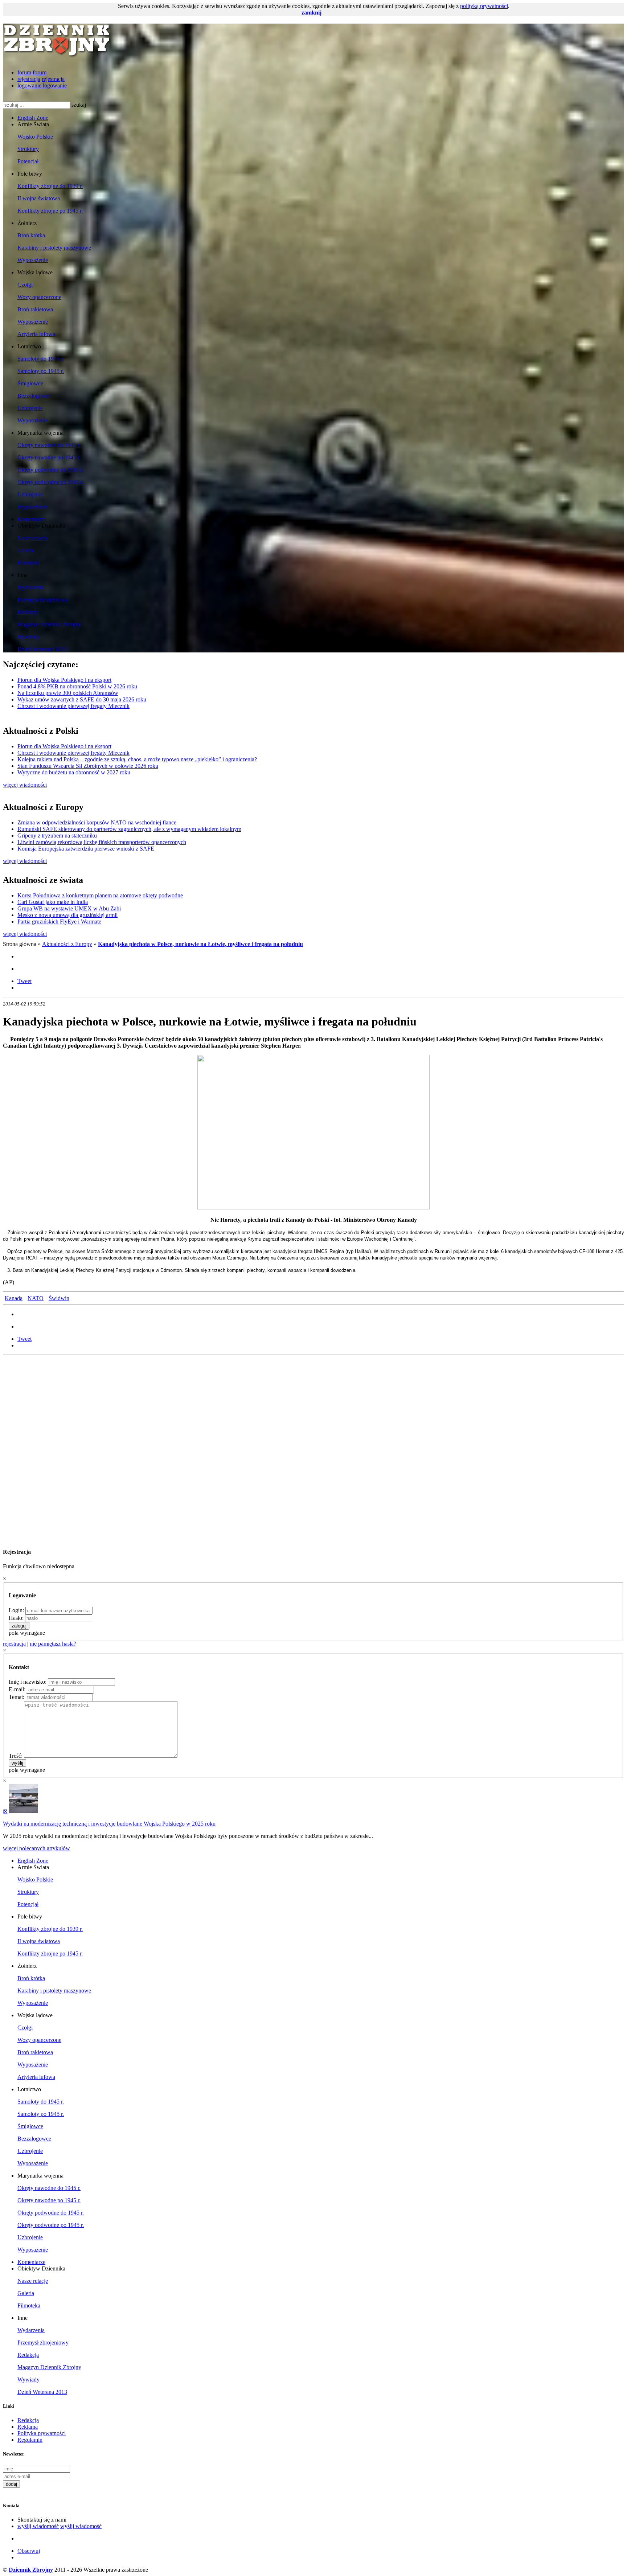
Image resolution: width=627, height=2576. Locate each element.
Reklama (28, 2427)
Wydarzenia (31, 587)
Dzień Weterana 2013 (42, 649)
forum (24, 72)
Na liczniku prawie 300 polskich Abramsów (68, 693)
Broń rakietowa (35, 309)
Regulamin (30, 2440)
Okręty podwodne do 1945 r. (51, 470)
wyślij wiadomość (38, 2526)
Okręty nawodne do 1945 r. (49, 445)
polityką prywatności (484, 6)
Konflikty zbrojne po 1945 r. (50, 211)
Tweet (24, 981)
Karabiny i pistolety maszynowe (54, 248)
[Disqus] (313, 1449)
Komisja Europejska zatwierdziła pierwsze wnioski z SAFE (86, 849)
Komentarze (31, 519)
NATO (36, 1298)
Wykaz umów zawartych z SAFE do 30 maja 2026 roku (82, 699)
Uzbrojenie (30, 408)
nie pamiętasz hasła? (53, 1644)
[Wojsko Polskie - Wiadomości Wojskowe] (57, 54)
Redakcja (28, 612)
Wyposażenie (33, 260)
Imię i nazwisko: (28, 1682)
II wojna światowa (39, 198)
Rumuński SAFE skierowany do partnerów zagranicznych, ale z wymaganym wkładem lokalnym (129, 829)
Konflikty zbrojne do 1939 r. (50, 186)
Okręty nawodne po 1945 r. (49, 457)
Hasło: (16, 1618)
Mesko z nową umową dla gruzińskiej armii (67, 915)
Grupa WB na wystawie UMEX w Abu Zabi (69, 908)
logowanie (29, 85)
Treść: (16, 1756)
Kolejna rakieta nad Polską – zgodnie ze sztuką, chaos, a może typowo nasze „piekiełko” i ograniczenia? (137, 759)
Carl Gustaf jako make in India (53, 902)
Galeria (26, 550)
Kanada (14, 1298)
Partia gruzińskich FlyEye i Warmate (59, 922)
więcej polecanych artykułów (36, 1848)
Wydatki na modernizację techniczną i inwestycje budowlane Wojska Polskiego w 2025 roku (109, 1824)
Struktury (28, 149)
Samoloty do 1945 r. (41, 359)
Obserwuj (29, 2551)
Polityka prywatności (42, 2433)
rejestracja (29, 79)
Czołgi (25, 285)
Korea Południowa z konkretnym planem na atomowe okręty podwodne (100, 895)
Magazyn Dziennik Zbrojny (49, 624)
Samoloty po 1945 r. (41, 371)
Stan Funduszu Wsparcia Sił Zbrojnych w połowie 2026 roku (88, 766)
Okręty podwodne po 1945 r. (51, 482)
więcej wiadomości (25, 785)
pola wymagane (27, 1633)
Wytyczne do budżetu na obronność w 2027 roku (74, 772)
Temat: (17, 1697)
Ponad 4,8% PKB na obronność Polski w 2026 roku (77, 686)
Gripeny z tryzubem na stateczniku (57, 836)
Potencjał (28, 161)
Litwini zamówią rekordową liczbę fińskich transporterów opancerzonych (102, 842)
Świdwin (59, 1298)
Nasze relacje (33, 538)
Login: (16, 1610)
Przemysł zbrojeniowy (43, 600)
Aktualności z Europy (67, 944)
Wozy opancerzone (39, 297)
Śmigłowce (30, 383)
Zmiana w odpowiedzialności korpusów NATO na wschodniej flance (97, 822)
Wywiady (28, 637)
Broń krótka (31, 235)
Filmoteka (29, 563)
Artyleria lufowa (36, 334)
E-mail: (17, 1689)
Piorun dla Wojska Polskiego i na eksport (64, 680)
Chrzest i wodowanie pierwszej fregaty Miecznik (73, 706)
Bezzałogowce (34, 396)
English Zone (33, 118)
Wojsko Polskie (35, 137)
